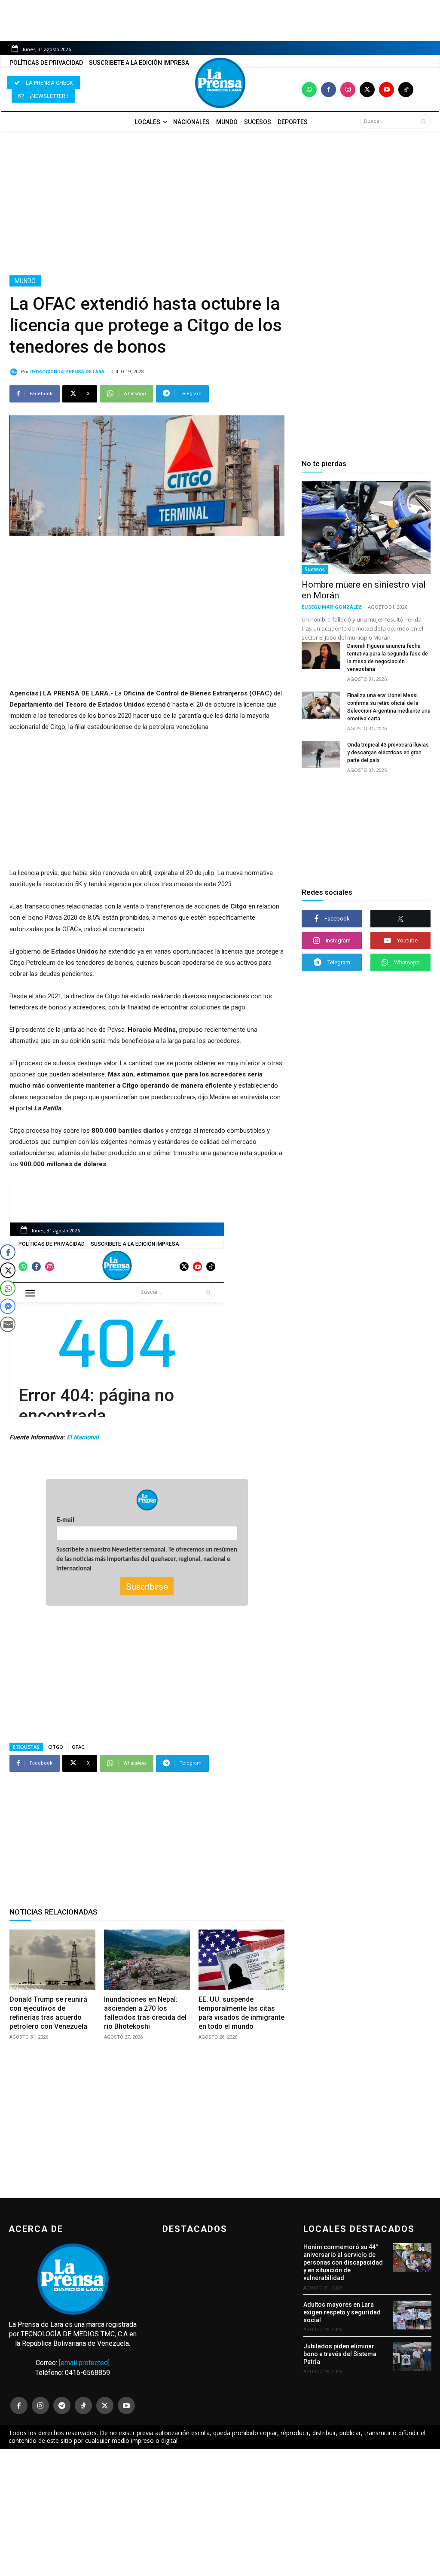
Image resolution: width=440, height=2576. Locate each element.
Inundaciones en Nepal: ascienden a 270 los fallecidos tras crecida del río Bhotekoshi (145, 2013)
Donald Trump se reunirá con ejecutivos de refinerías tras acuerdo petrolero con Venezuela (48, 2013)
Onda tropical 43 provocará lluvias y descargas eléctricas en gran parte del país (388, 753)
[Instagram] (348, 90)
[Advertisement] (220, 203)
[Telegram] (62, 2405)
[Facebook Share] (8, 1252)
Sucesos (315, 569)
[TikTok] (83, 2405)
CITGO (56, 1747)
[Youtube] (387, 90)
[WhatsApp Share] (8, 1288)
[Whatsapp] (309, 90)
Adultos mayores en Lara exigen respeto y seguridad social (342, 2312)
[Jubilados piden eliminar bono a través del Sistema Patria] (412, 2357)
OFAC (78, 1747)
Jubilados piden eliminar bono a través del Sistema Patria (340, 2354)
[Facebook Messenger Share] (8, 1306)
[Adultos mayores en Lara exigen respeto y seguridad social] (412, 2315)
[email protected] (84, 2363)
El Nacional (83, 1437)
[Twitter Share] (8, 1270)
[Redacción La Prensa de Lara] (15, 372)
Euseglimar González (332, 607)
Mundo (25, 281)
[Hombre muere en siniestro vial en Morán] (366, 527)
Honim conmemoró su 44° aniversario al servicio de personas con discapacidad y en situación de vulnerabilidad (343, 2263)
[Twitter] (367, 90)
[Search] (423, 121)
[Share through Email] (8, 1324)
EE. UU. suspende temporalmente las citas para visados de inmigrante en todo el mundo (241, 2013)
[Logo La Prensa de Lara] (220, 83)
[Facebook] (328, 90)
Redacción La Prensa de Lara (67, 372)
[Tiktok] (406, 90)
